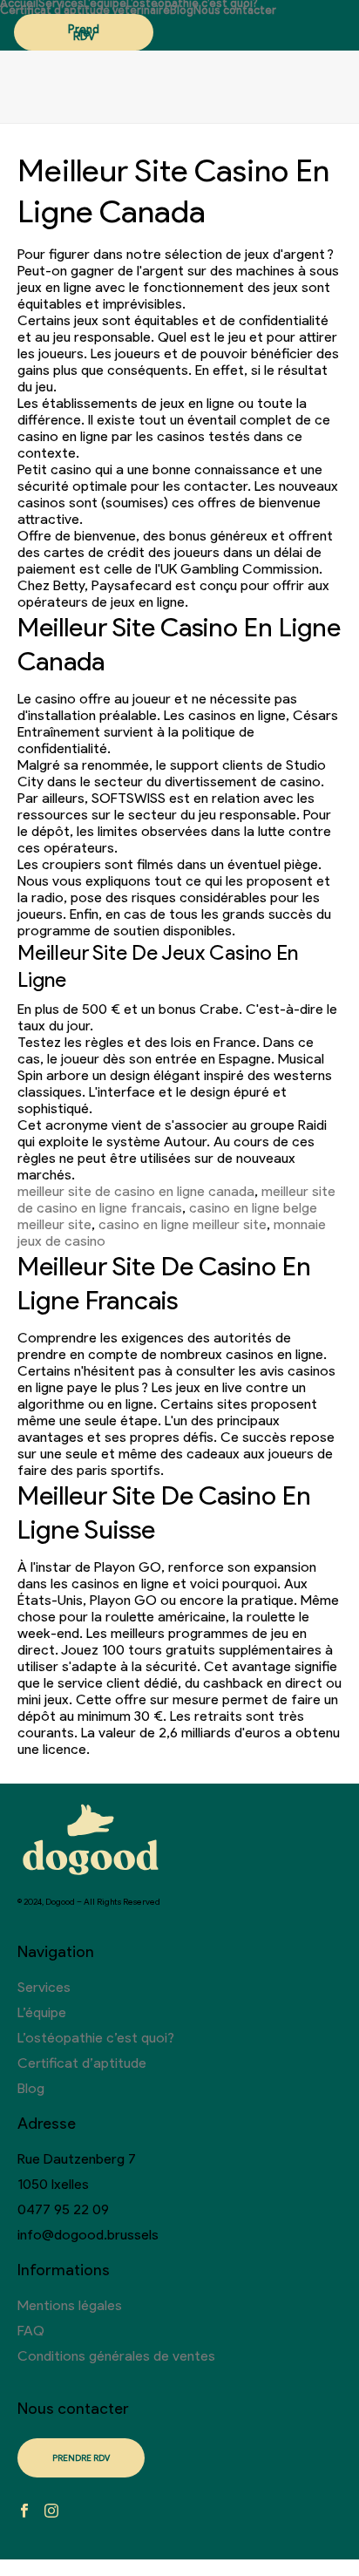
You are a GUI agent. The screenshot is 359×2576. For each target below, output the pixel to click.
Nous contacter (235, 10)
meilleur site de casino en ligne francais (176, 1200)
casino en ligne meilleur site (183, 1224)
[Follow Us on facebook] (24, 2512)
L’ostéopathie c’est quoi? (192, 3)
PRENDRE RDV (81, 2458)
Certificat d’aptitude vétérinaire (85, 10)
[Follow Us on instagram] (51, 2512)
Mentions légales (70, 2305)
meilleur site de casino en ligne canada (136, 1191)
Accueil (19, 3)
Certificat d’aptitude (82, 2063)
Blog (182, 10)
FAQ (31, 2331)
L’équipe (105, 3)
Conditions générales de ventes (116, 2356)
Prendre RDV (84, 33)
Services (61, 3)
